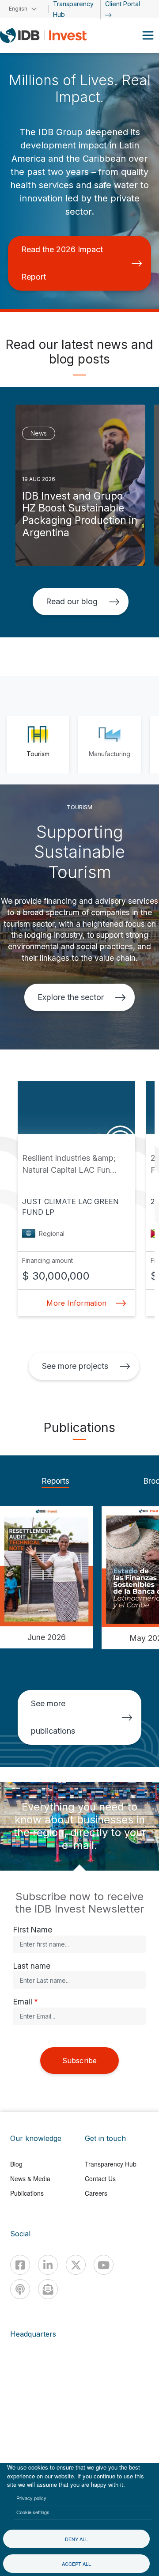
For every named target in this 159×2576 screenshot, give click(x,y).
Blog (16, 2164)
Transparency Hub (111, 2164)
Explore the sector (71, 997)
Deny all (76, 2539)
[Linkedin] (48, 2265)
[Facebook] (20, 2265)
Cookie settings (33, 2512)
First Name (33, 1930)
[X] (76, 2265)
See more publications (53, 1717)
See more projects (75, 1366)
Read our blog (72, 601)
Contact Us (100, 2178)
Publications (27, 2193)
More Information (76, 1303)
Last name (32, 1966)
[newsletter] (48, 2289)
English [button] (18, 9)
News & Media (30, 2178)
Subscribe (79, 2061)
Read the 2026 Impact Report (62, 263)
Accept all (76, 2564)
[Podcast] (20, 2289)
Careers (96, 2193)
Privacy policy (31, 2498)
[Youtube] (104, 2265)
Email (23, 2002)
